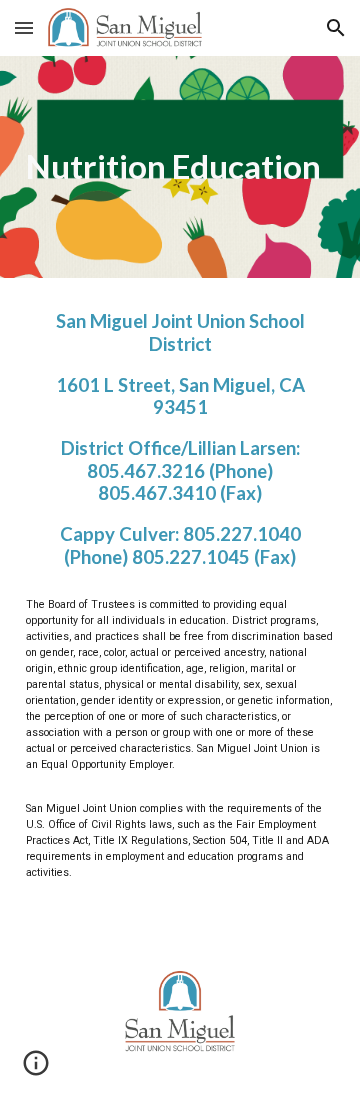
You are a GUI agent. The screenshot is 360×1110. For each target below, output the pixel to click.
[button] (24, 27)
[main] (180, 167)
